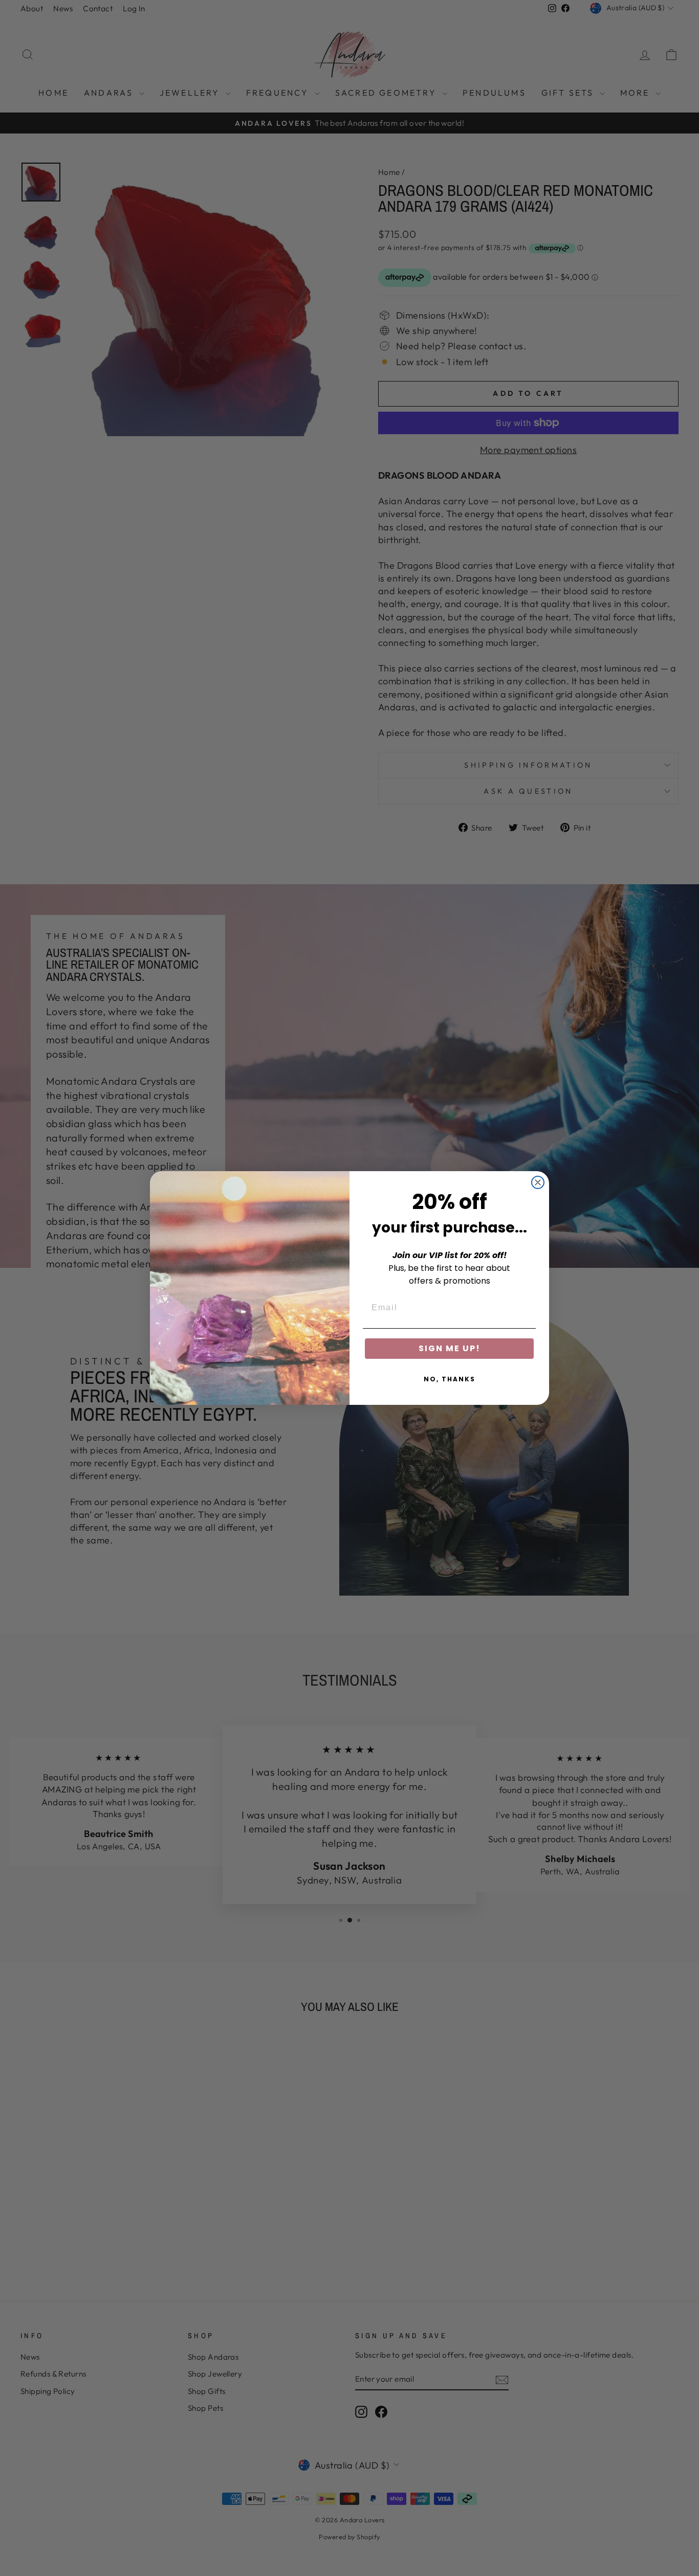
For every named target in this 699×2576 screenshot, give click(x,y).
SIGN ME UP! (450, 1348)
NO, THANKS (450, 1379)
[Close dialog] (538, 1182)
